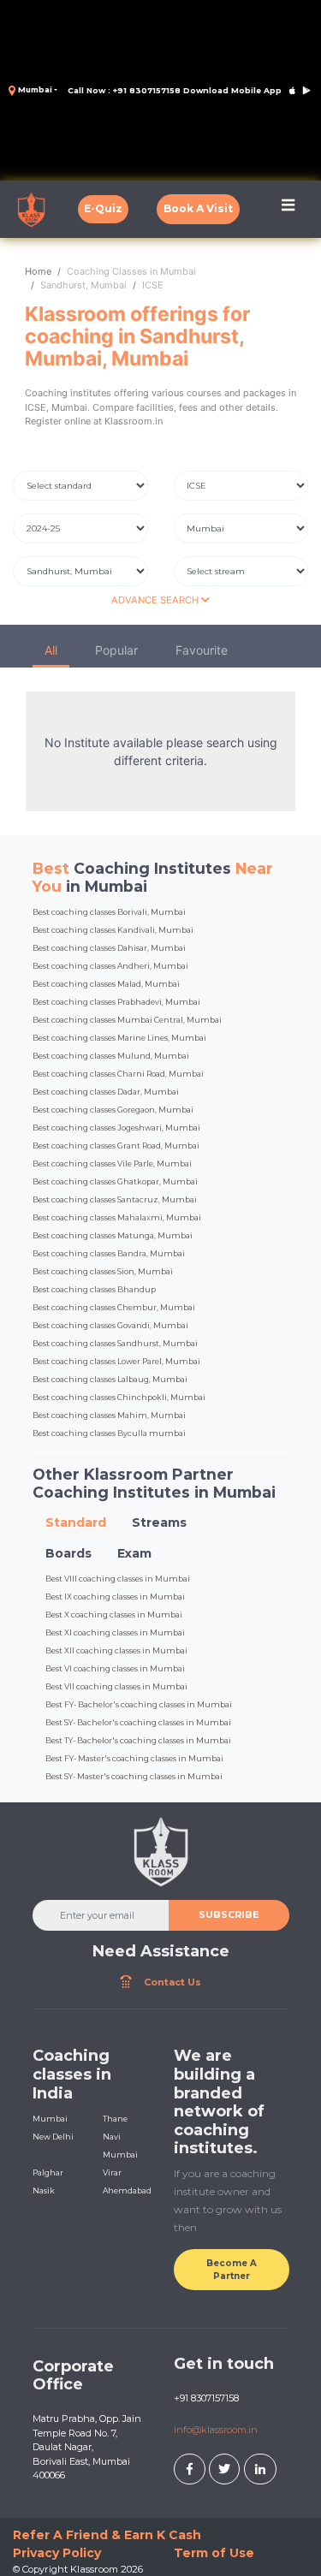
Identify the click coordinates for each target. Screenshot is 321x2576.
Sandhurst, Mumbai (83, 285)
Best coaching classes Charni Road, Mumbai (118, 1074)
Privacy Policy (57, 2553)
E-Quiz (103, 208)
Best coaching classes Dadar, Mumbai (106, 1092)
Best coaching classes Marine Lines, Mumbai (119, 1038)
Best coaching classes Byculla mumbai (109, 1433)
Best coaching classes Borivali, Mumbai (109, 912)
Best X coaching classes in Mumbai (114, 1614)
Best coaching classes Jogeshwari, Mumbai (116, 1128)
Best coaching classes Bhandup (94, 1289)
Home (38, 271)
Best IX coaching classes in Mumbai (115, 1597)
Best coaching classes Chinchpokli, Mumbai (119, 1397)
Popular (116, 650)
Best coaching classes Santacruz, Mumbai (115, 1199)
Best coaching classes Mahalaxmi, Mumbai (117, 1217)
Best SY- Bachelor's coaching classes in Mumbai (138, 1722)
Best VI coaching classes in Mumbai (115, 1668)
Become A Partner (232, 2270)
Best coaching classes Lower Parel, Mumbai (116, 1361)
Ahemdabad (127, 2190)
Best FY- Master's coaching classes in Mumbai (134, 1758)
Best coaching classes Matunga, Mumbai (113, 1235)
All (51, 650)
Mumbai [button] (34, 89)
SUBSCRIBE (229, 1914)
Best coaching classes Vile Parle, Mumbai (112, 1163)
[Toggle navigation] (288, 209)
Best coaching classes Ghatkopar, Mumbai (115, 1181)
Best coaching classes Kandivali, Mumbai (113, 930)
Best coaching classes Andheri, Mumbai (110, 966)
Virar (112, 2172)
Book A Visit (198, 208)
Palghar (48, 2172)
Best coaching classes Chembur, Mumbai (114, 1307)
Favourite (202, 650)
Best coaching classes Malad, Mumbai (106, 984)
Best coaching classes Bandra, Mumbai (109, 1253)
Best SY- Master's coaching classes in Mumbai (134, 1776)
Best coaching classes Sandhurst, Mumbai (115, 1343)
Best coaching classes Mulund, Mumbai (111, 1056)
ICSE (153, 285)
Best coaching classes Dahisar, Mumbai (109, 948)
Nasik (44, 2190)
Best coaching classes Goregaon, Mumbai (113, 1110)
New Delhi (53, 2137)
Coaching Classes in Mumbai (131, 271)
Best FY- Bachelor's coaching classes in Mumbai (139, 1704)
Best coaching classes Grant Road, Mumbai (116, 1146)
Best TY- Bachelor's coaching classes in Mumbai (138, 1740)
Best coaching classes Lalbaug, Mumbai (110, 1379)
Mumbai (50, 2119)
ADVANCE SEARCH (156, 600)
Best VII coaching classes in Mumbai (116, 1686)
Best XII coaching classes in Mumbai (116, 1650)
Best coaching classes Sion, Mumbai (103, 1271)
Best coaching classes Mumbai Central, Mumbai (127, 1020)
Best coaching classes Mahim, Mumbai (109, 1415)
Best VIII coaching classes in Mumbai (118, 1579)
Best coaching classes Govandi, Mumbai (110, 1325)
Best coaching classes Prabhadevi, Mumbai (116, 1002)
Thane (115, 2119)
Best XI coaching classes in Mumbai (115, 1632)
